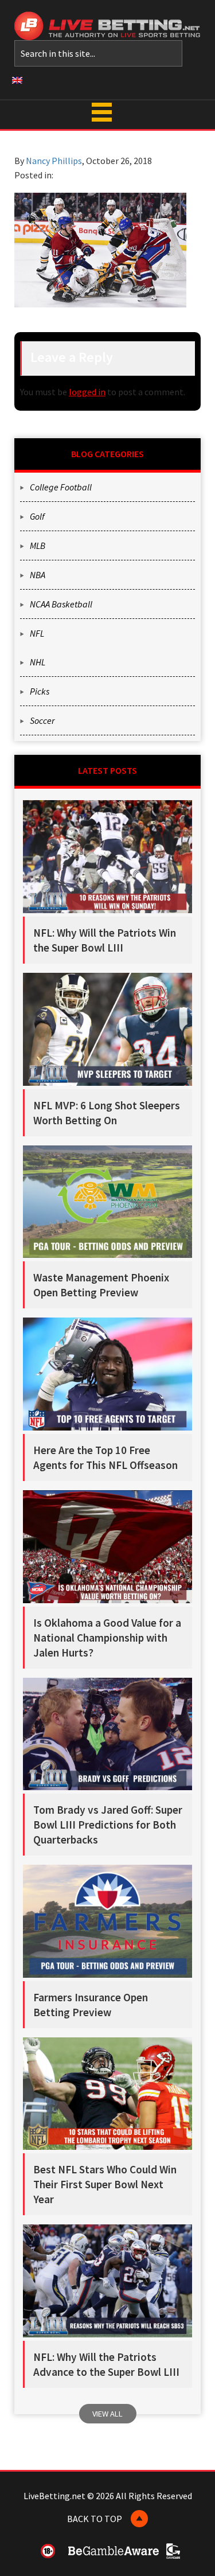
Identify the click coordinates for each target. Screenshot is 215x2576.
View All (107, 2414)
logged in (87, 392)
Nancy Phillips (54, 161)
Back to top (95, 2519)
